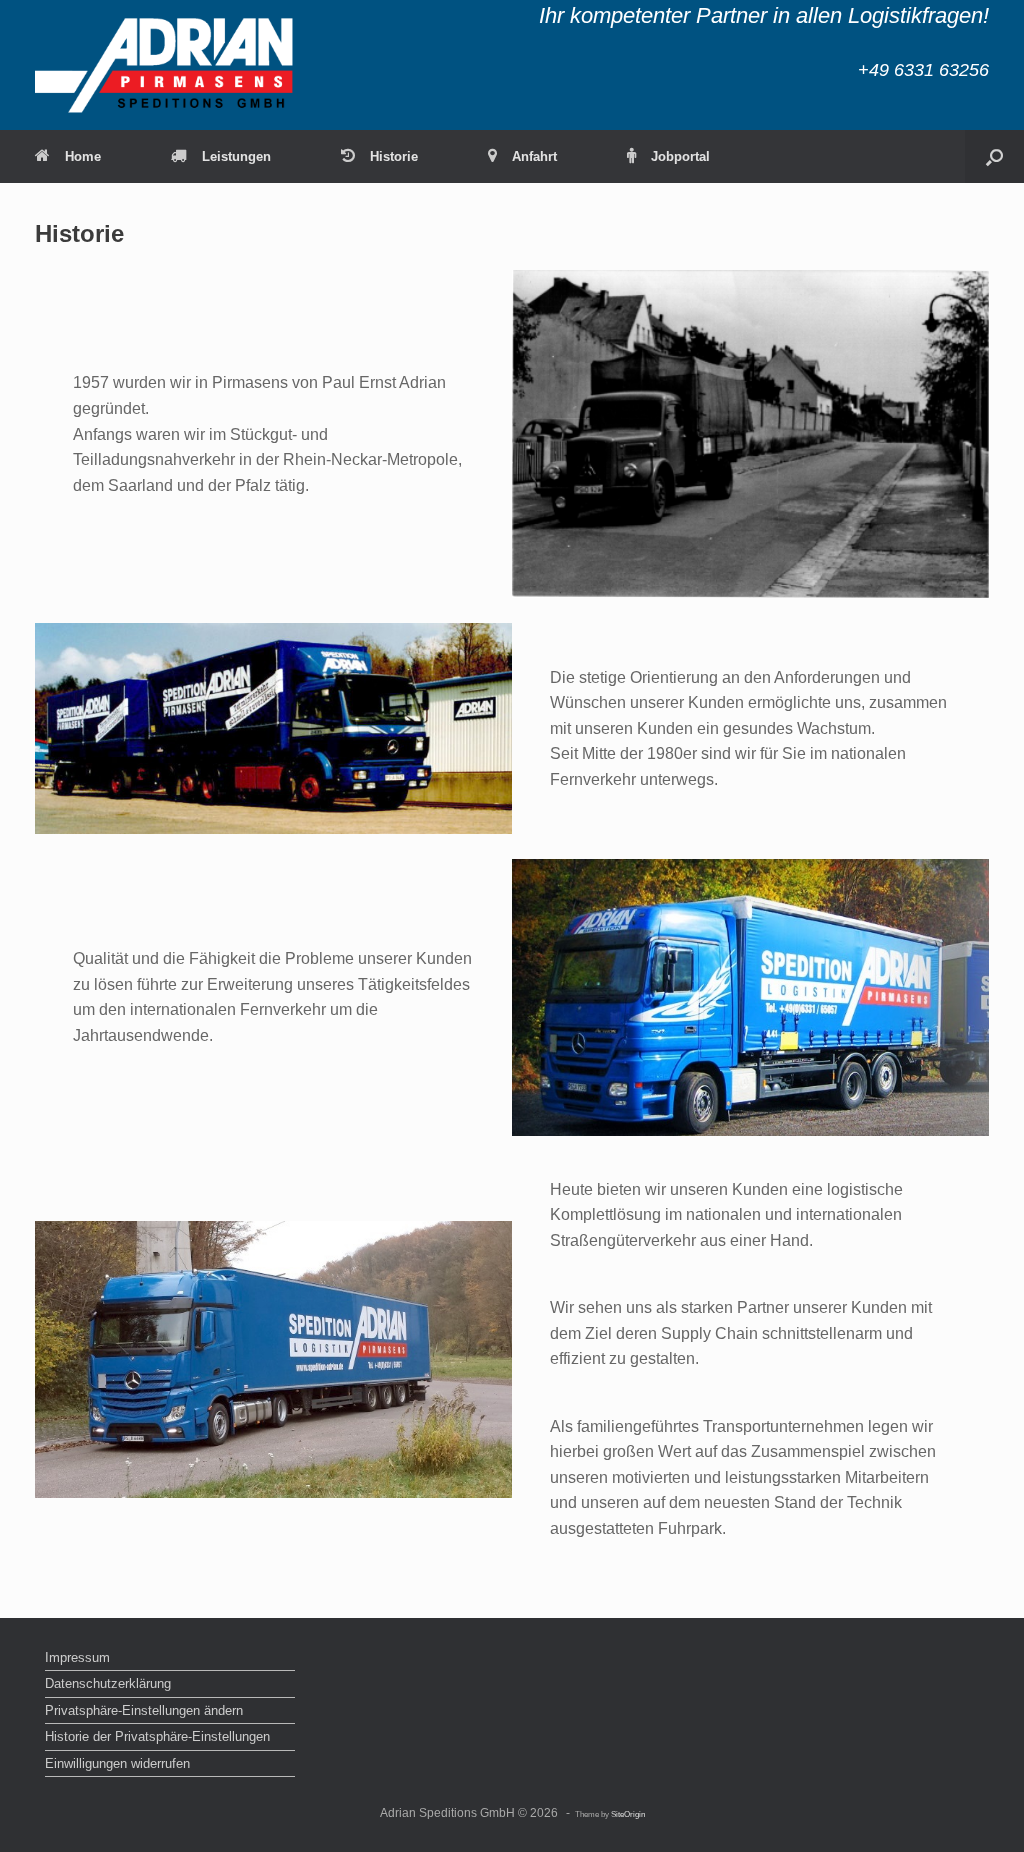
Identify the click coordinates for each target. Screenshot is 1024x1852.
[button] (994, 156)
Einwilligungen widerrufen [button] (117, 1763)
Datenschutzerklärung (108, 1683)
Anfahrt (534, 156)
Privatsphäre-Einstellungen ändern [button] (144, 1710)
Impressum (77, 1657)
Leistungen (236, 156)
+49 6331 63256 (923, 70)
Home (83, 156)
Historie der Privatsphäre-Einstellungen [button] (157, 1736)
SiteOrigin (628, 1814)
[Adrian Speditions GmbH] (165, 65)
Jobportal (680, 156)
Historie (394, 156)
